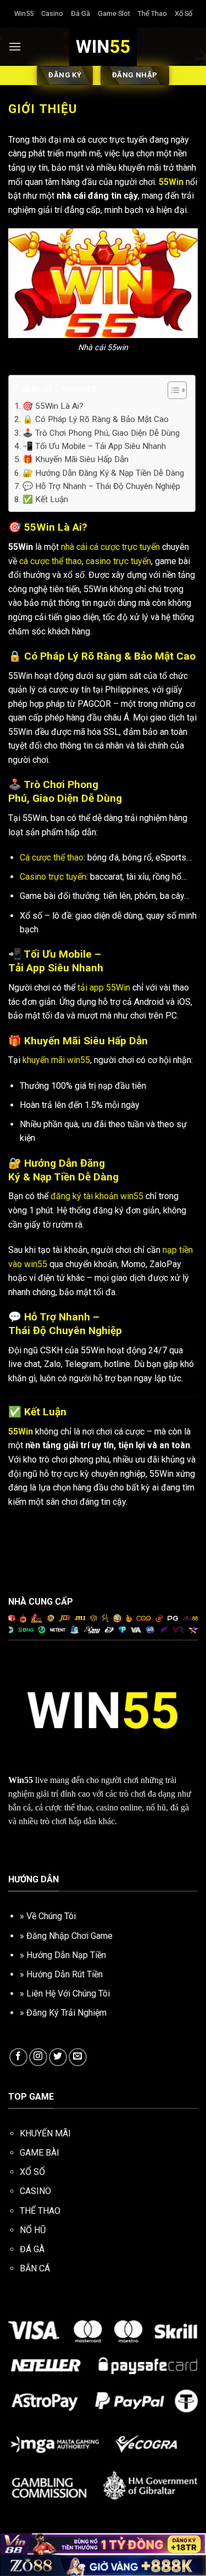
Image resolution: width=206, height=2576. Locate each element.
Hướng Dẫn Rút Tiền (65, 1974)
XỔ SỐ (32, 2172)
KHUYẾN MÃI (45, 2133)
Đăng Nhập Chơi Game (69, 1936)
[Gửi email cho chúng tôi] (78, 2057)
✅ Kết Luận (45, 499)
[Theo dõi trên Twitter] (58, 2057)
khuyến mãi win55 (56, 1060)
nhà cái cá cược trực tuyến (110, 547)
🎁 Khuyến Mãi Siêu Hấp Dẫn (76, 459)
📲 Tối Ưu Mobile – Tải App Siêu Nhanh (94, 446)
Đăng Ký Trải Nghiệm (66, 2013)
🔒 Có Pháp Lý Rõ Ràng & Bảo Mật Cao (96, 419)
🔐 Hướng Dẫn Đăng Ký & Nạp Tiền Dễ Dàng (103, 473)
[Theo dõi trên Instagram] (38, 2057)
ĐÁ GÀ (32, 2249)
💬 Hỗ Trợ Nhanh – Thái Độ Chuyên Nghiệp (101, 486)
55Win (171, 182)
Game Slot (114, 13)
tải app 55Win (104, 988)
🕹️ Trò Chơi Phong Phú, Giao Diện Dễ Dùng (101, 433)
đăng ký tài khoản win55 (97, 1196)
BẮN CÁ (35, 2268)
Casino (52, 13)
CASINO (35, 2191)
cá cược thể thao (51, 561)
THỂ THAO (40, 2211)
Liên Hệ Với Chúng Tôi (68, 1993)
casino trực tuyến (118, 561)
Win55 (24, 13)
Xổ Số (183, 13)
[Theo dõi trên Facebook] (18, 2057)
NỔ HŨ (33, 2230)
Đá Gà (80, 13)
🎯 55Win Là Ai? (53, 406)
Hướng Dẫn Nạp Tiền (66, 1955)
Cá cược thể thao (52, 857)
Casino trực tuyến (53, 877)
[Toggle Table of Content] (172, 390)
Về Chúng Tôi (51, 1916)
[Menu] (15, 46)
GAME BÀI (40, 2153)
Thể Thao (152, 13)
